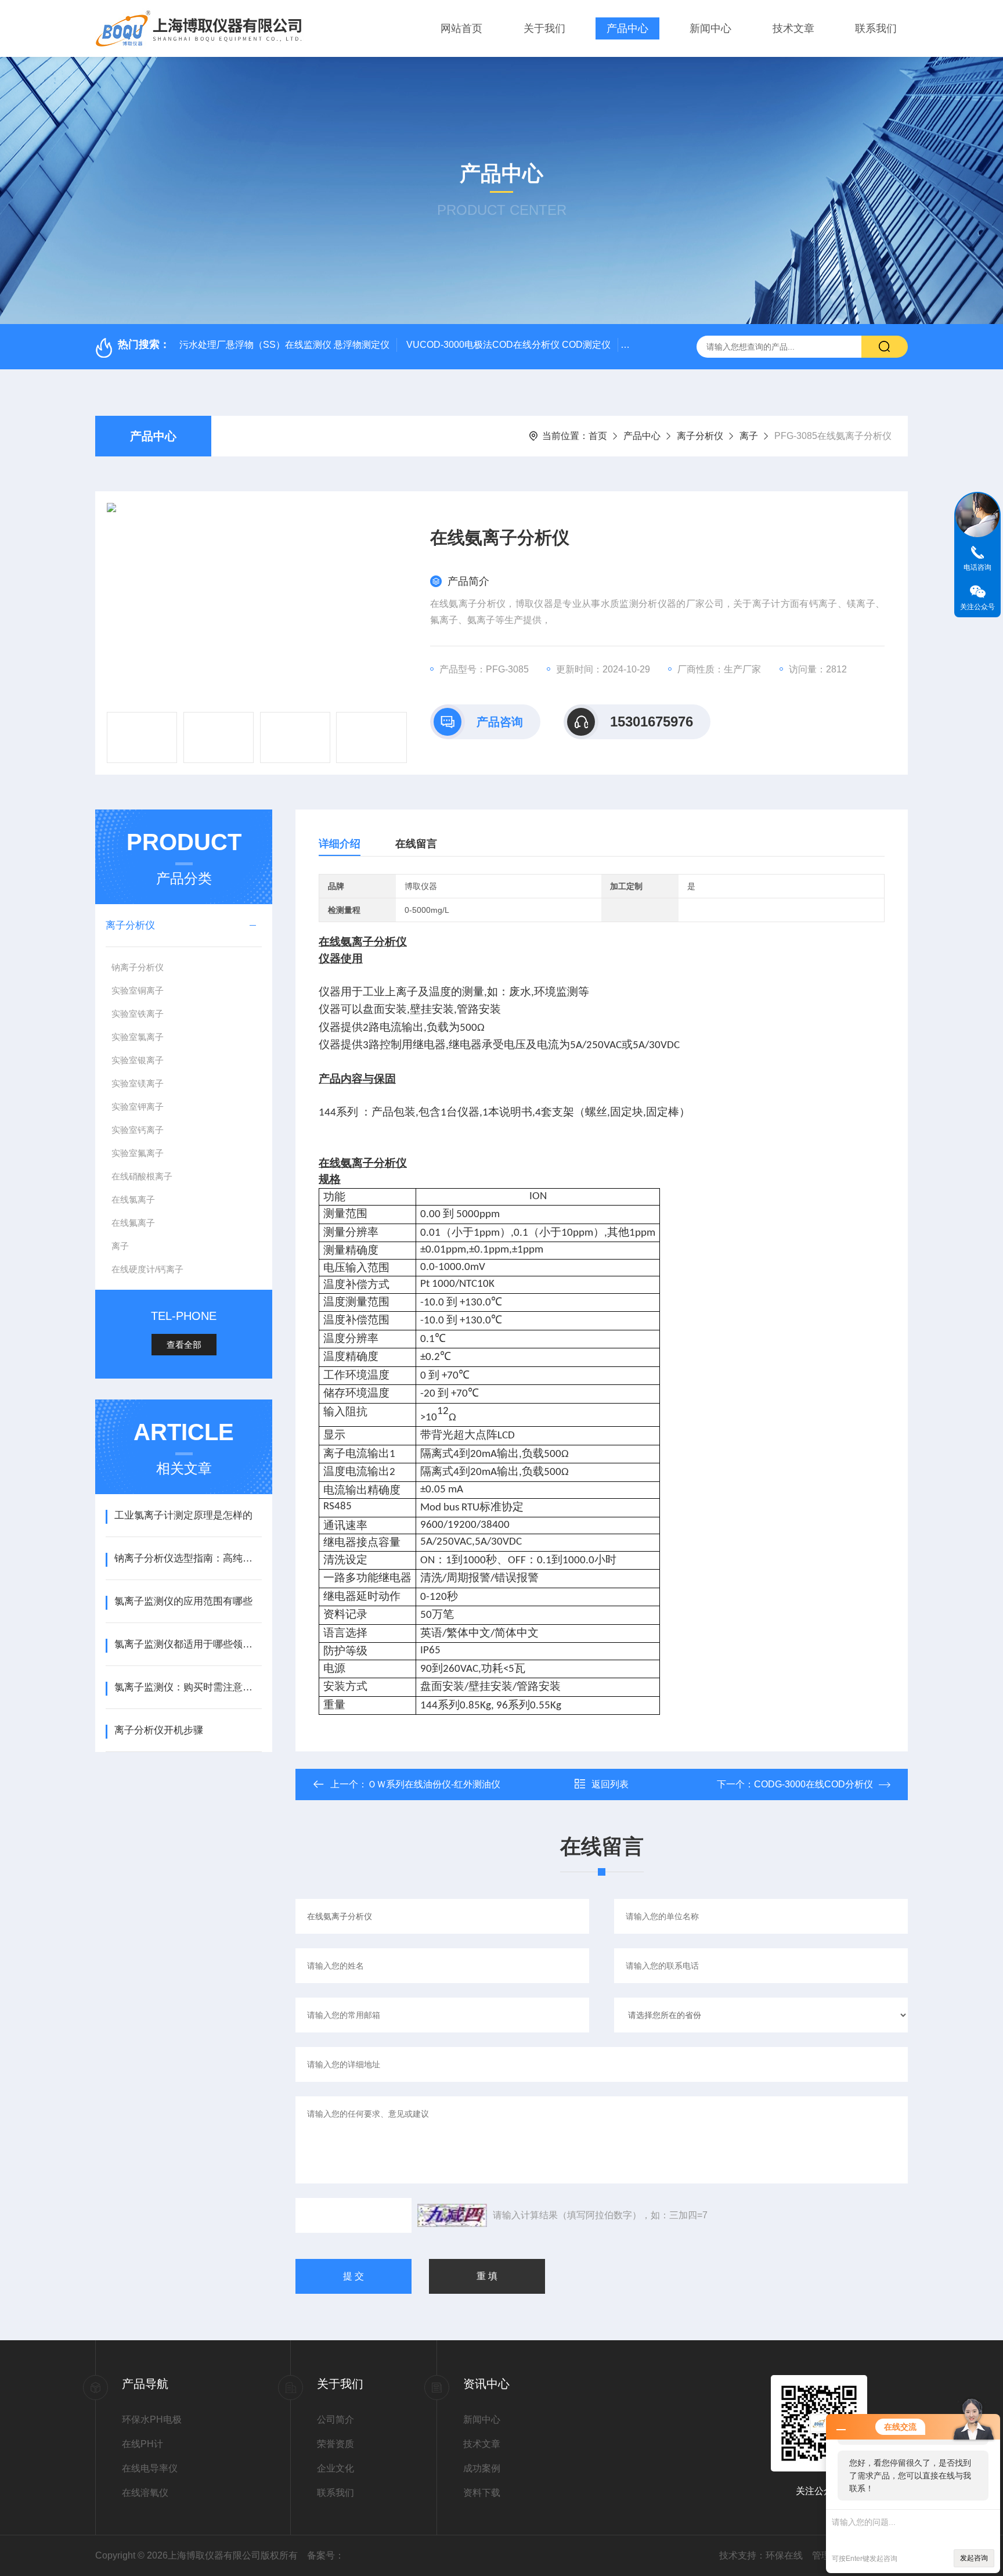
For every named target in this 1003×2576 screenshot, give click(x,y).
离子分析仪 (700, 436)
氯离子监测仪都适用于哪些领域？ (188, 1644)
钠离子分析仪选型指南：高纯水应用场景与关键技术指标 (188, 1558)
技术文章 (793, 28)
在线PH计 (142, 2444)
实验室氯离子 (138, 1037)
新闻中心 (710, 28)
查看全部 (184, 1345)
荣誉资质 (335, 2444)
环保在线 (784, 2555)
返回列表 (610, 1784)
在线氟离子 (133, 1223)
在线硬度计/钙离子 (147, 1269)
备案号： (326, 2555)
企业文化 (335, 2468)
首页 (598, 436)
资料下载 (482, 2493)
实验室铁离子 (138, 1014)
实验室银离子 (138, 1060)
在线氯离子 (133, 1199)
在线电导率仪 (150, 2468)
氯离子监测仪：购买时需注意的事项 (188, 1687)
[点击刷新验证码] (452, 2215)
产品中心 (627, 28)
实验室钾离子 (138, 1107)
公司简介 (335, 2420)
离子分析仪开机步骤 (159, 1730)
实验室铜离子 (138, 990)
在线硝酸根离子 (142, 1176)
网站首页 (461, 28)
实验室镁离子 (138, 1083)
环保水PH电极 (152, 2420)
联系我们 (876, 28)
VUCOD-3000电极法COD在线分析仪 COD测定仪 (508, 345)
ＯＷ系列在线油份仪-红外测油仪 (434, 1784)
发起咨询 (974, 2558)
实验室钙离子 (138, 1130)
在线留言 (416, 844)
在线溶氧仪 (145, 2493)
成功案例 (482, 2468)
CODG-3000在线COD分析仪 (813, 1784)
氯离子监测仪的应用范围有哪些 (183, 1601)
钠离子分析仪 (138, 967)
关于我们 (544, 28)
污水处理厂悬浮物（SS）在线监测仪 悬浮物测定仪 (284, 345)
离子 (749, 436)
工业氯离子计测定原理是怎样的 (183, 1515)
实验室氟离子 (138, 1153)
